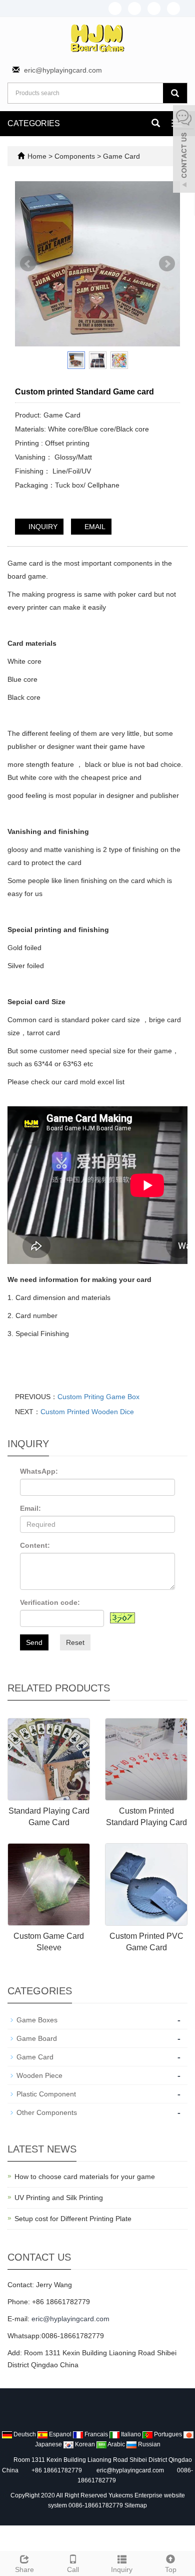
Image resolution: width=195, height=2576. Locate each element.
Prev (28, 264)
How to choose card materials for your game (85, 2177)
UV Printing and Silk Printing (59, 2198)
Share (24, 2569)
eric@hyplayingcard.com (63, 70)
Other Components (47, 2112)
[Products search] (175, 93)
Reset (75, 1642)
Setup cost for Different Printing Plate (73, 2219)
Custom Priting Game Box (98, 1397)
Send (34, 1642)
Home (37, 156)
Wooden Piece (39, 2075)
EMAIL (94, 527)
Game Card (120, 156)
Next (167, 264)
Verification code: (50, 1602)
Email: (30, 1508)
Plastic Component (46, 2094)
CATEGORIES (34, 123)
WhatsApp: (39, 1471)
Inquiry (122, 2569)
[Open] (184, 150)
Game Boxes (37, 2020)
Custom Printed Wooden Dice (87, 1412)
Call (73, 2569)
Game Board (37, 2038)
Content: (35, 1545)
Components (76, 156)
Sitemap (136, 2505)
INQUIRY (42, 527)
